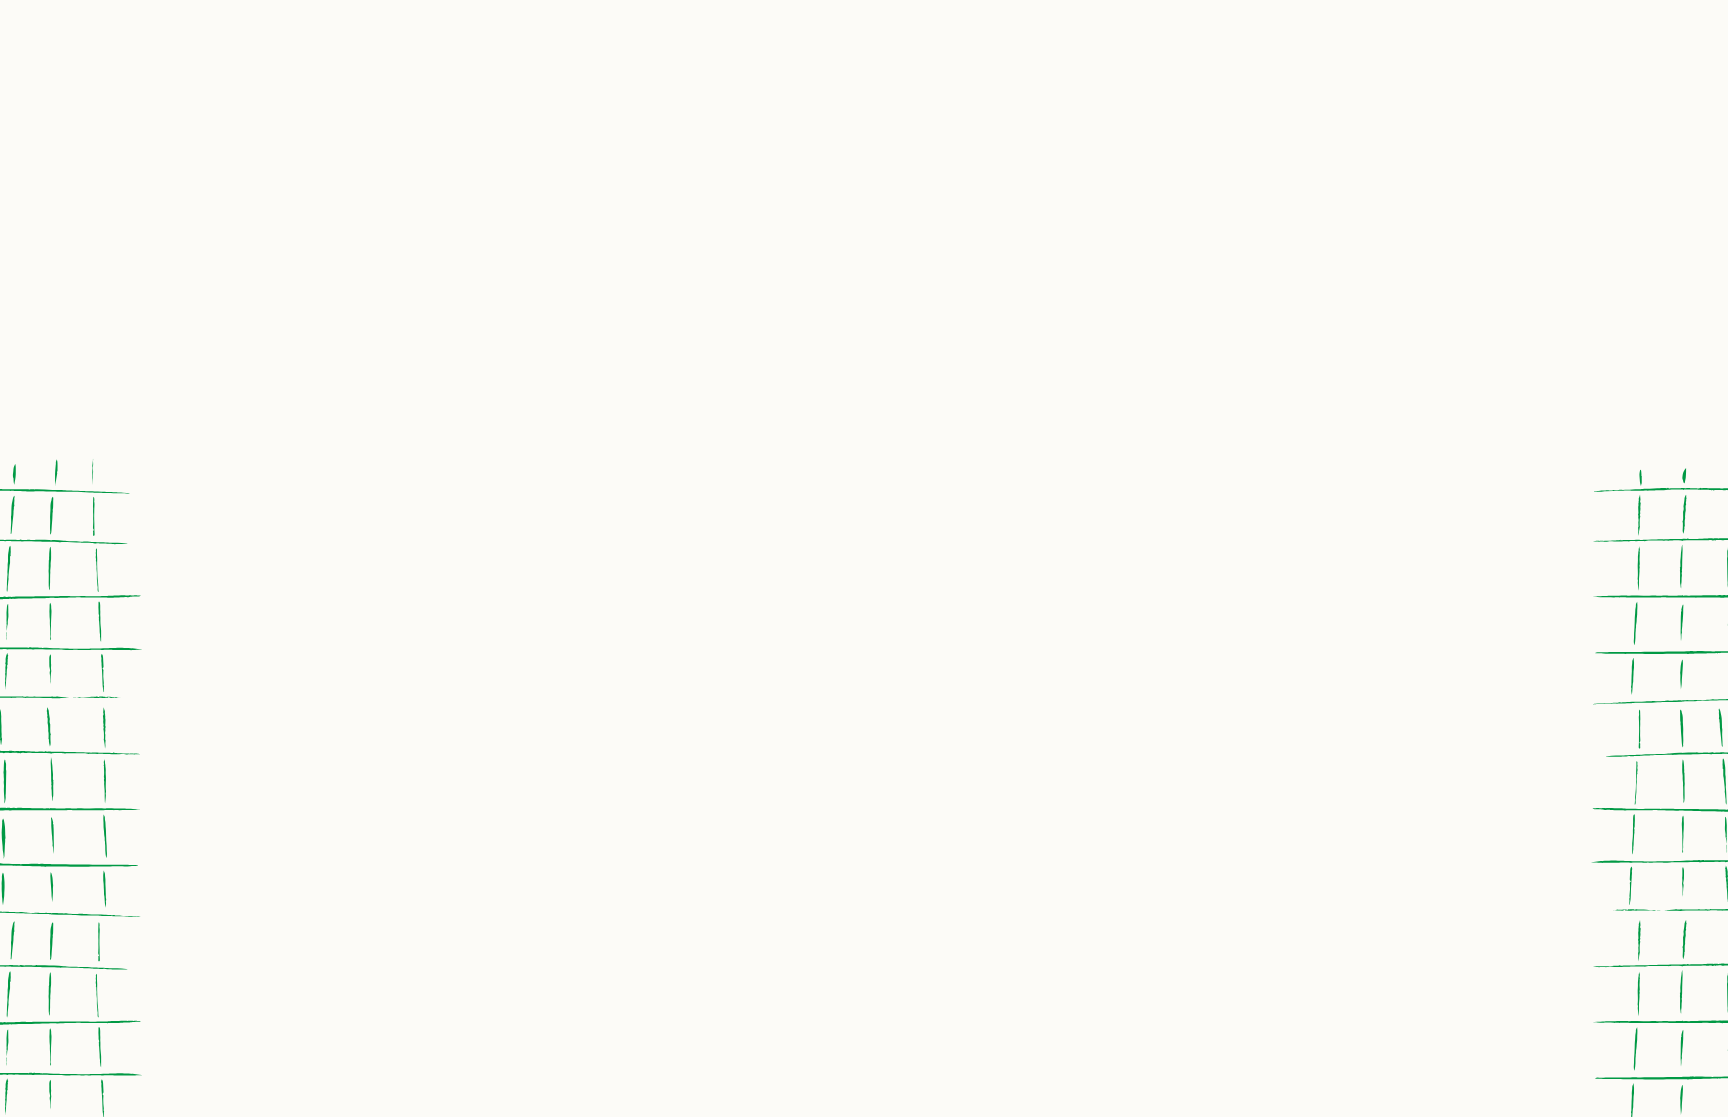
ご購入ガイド (510, 439)
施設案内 (1125, 229)
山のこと (701, 202)
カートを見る (1217, 439)
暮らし (738, 229)
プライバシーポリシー (841, 439)
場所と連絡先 (256, 186)
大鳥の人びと (481, 186)
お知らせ (593, 153)
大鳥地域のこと (537, 202)
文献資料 (1200, 202)
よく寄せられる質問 (660, 439)
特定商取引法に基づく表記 (1044, 439)
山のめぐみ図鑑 (369, 202)
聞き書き (925, 229)
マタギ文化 (1413, 202)
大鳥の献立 (425, 169)
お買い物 (312, 153)
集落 (1026, 202)
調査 (876, 202)
